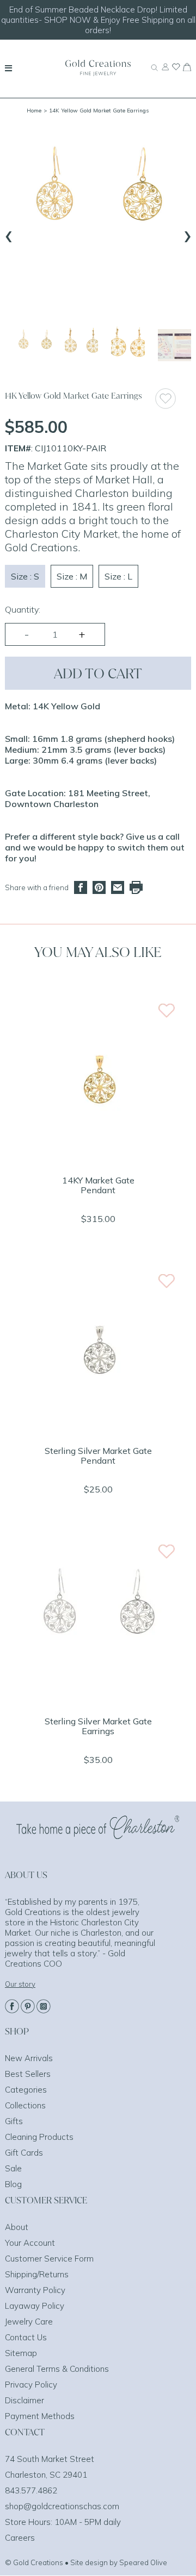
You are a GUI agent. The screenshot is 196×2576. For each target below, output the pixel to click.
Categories (26, 2090)
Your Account (30, 2243)
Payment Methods (40, 2416)
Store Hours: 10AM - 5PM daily (63, 2522)
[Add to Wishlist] (173, 398)
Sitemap (21, 2353)
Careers (20, 2538)
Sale (13, 2168)
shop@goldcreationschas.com (62, 2506)
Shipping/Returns (37, 2274)
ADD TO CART (98, 673)
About (17, 2227)
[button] (35, 345)
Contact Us (26, 2337)
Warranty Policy (35, 2290)
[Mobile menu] (8, 68)
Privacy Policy (31, 2385)
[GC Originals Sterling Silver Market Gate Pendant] (98, 1429)
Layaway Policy (35, 2306)
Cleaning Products (39, 2137)
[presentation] (9, 234)
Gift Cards (24, 2153)
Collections (25, 2105)
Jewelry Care (29, 2322)
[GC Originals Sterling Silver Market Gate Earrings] (98, 1700)
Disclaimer (24, 2400)
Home (34, 111)
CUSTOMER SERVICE (46, 2200)
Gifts (14, 2121)
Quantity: (23, 609)
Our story (20, 1984)
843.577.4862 (31, 2490)
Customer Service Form (49, 2259)
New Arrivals (29, 2058)
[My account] (165, 72)
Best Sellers (28, 2074)
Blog (13, 2184)
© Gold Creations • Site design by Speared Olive (86, 2562)
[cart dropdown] (187, 68)
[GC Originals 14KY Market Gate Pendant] (98, 1159)
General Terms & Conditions (57, 2369)
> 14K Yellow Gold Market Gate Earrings (96, 111)
